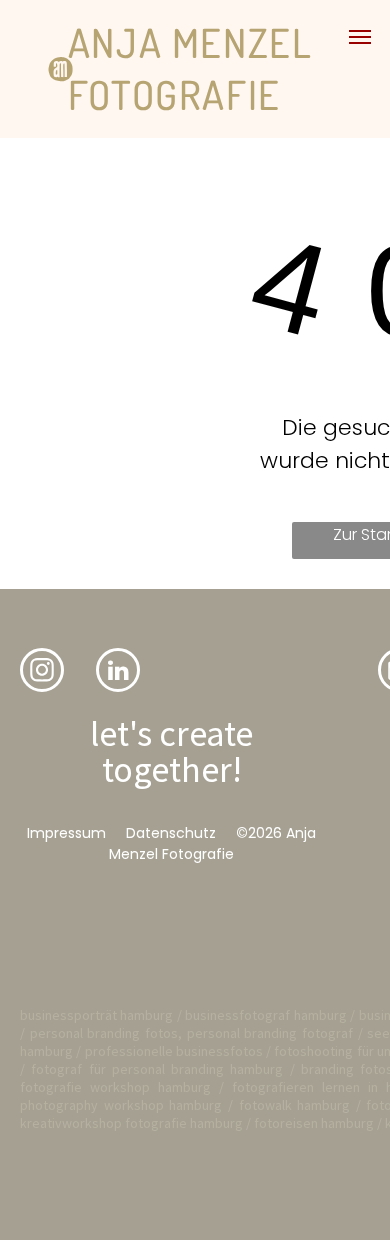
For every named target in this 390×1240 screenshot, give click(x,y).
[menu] (360, 37)
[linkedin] (118, 672)
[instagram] (42, 672)
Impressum (66, 833)
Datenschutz (171, 833)
